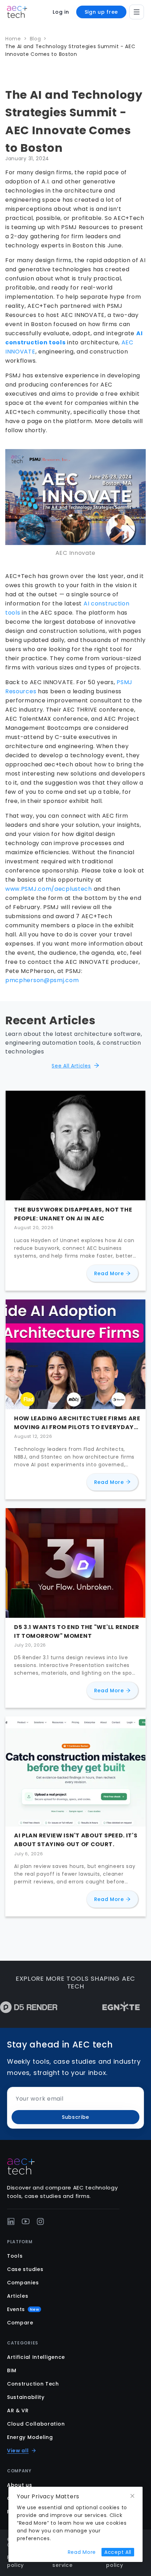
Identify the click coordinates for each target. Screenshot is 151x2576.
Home (13, 39)
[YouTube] (26, 2221)
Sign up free (101, 12)
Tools (15, 2256)
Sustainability (26, 2397)
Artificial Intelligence (36, 2357)
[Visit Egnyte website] (100, 2007)
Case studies (25, 2269)
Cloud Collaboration (36, 2424)
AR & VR (18, 2410)
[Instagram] (40, 2221)
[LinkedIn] (11, 2221)
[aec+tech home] (17, 12)
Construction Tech (33, 2384)
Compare (20, 2323)
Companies (23, 2283)
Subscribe (75, 2117)
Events (23, 2309)
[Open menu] (137, 12)
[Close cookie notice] (132, 2496)
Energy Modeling (30, 2437)
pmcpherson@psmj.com (42, 980)
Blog (35, 39)
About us (20, 2485)
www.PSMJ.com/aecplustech (49, 889)
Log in (61, 12)
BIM (12, 2370)
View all (18, 2451)
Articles (18, 2296)
